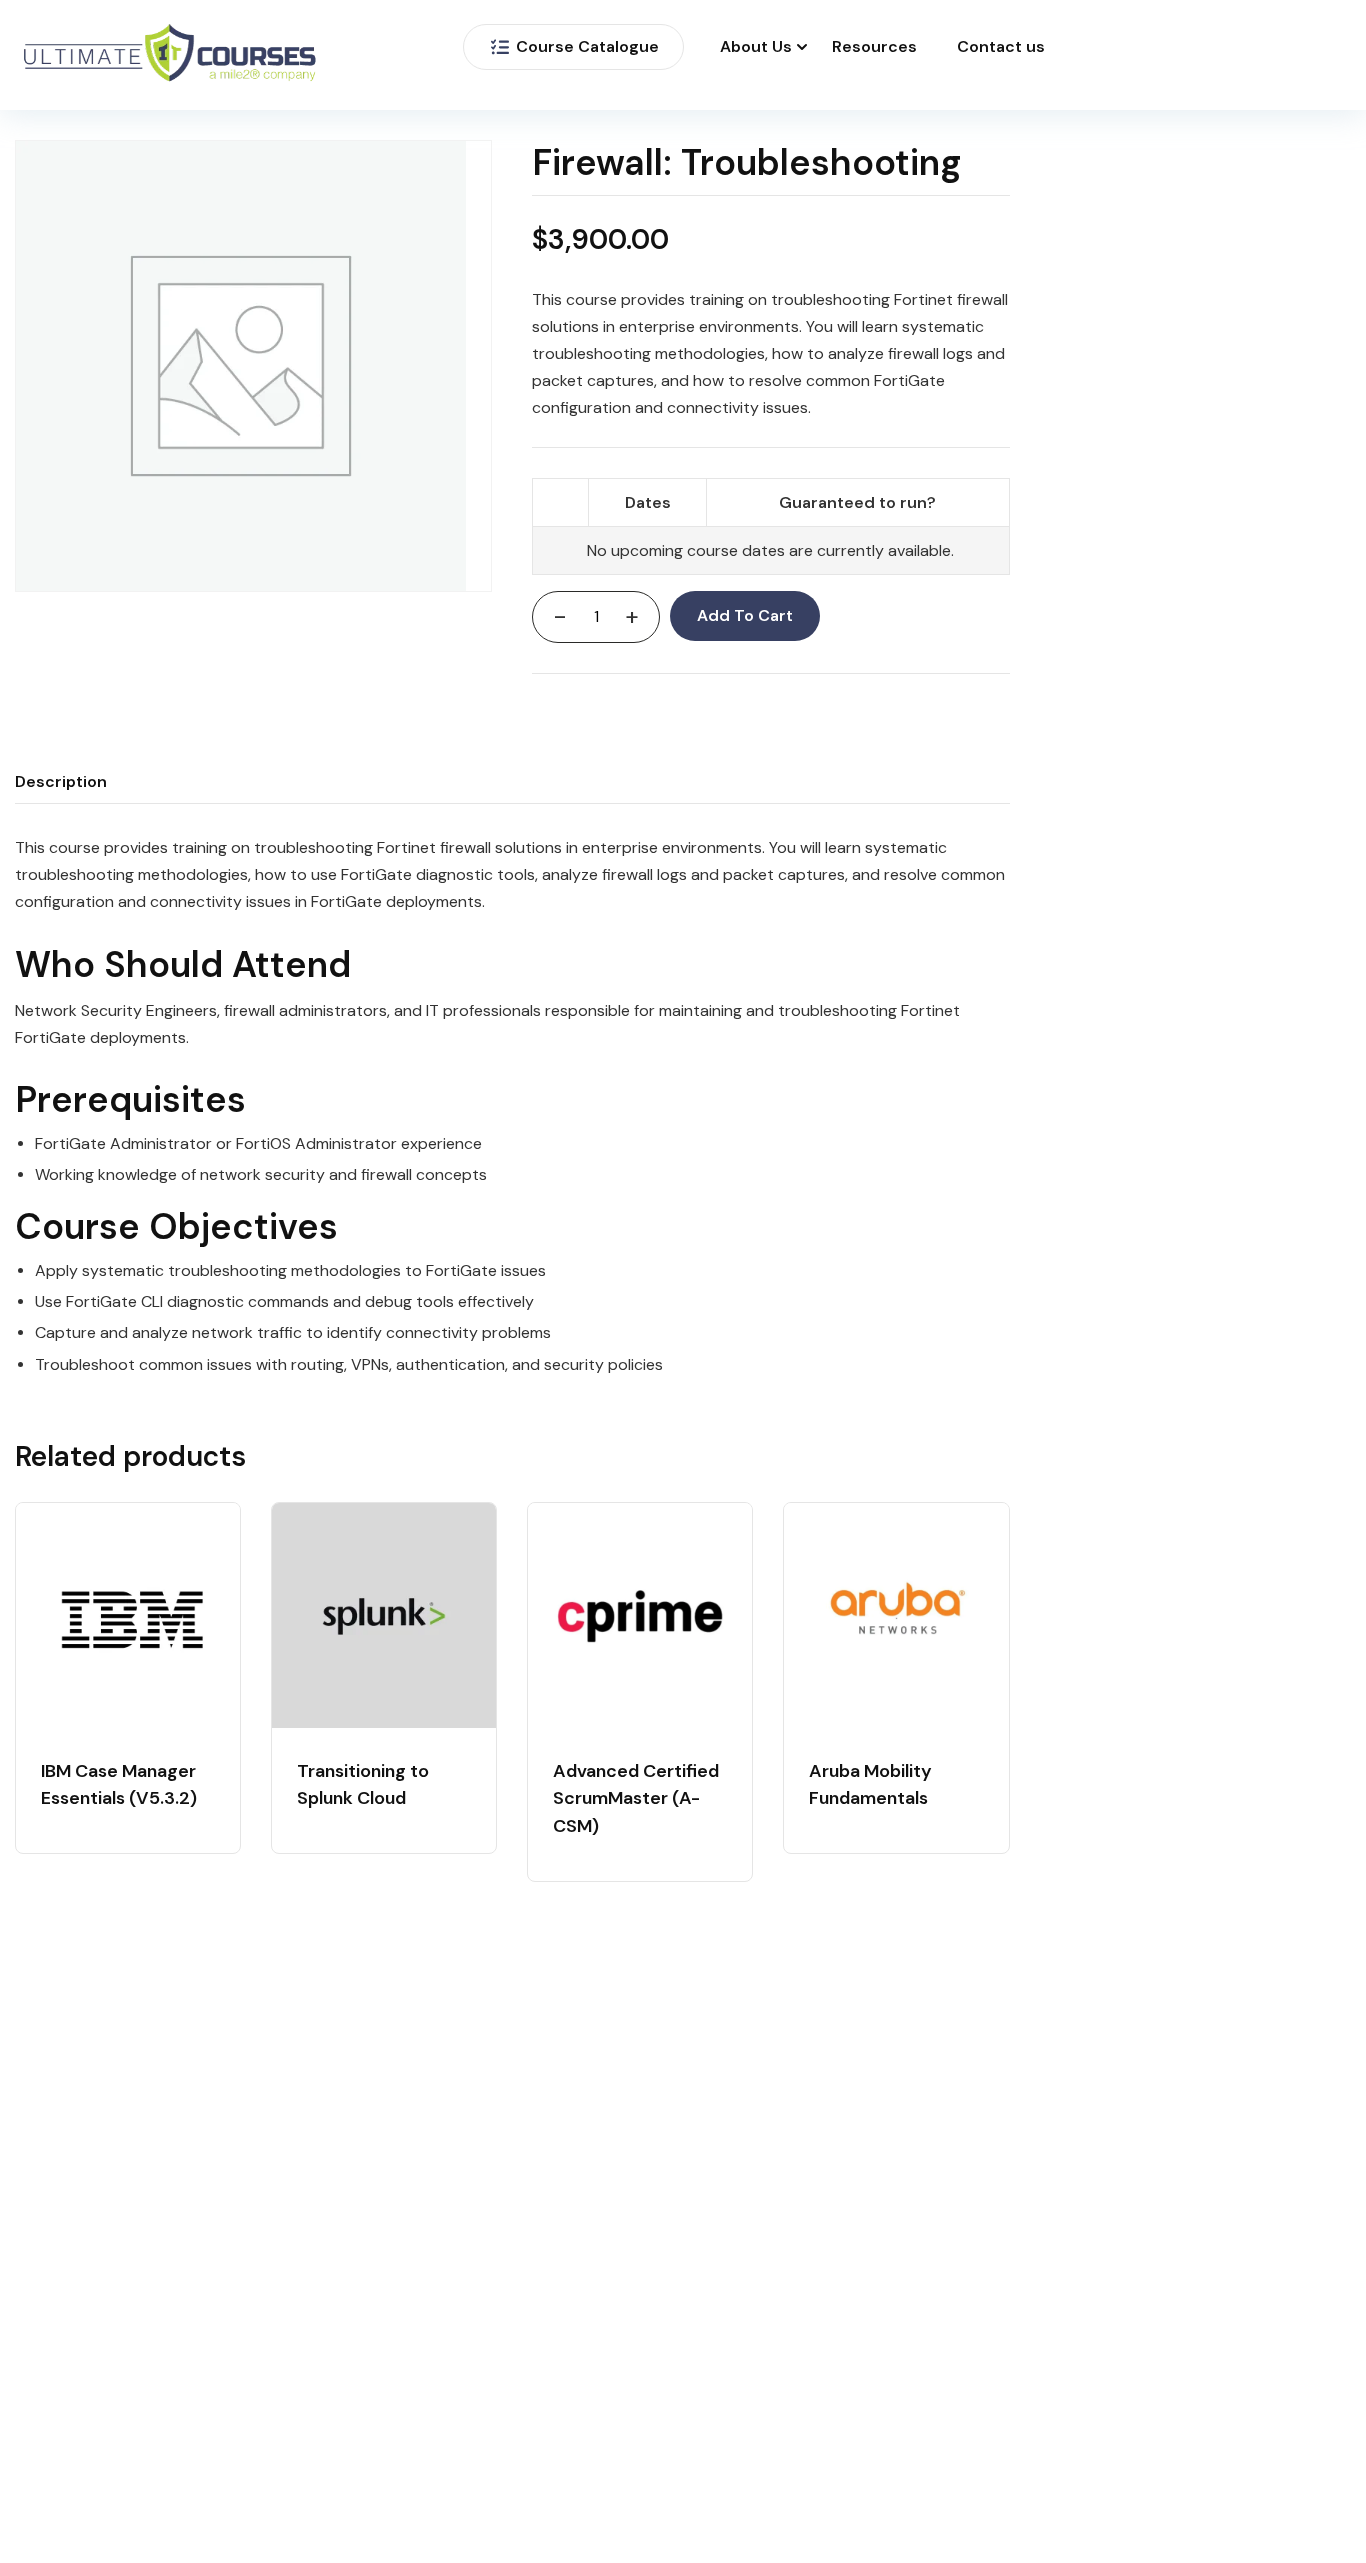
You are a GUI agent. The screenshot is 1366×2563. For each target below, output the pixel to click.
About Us (756, 47)
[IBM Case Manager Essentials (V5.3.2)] (128, 1615)
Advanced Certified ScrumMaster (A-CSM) (636, 1799)
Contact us (1001, 47)
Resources (874, 47)
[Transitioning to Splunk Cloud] (384, 1615)
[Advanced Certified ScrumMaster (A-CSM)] (640, 1615)
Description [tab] (61, 781)
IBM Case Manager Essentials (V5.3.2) (119, 1785)
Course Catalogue (587, 46)
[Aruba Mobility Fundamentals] (896, 1615)
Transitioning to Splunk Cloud (363, 1785)
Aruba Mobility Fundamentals (870, 1785)
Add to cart (745, 615)
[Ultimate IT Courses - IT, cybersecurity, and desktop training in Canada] (170, 55)
